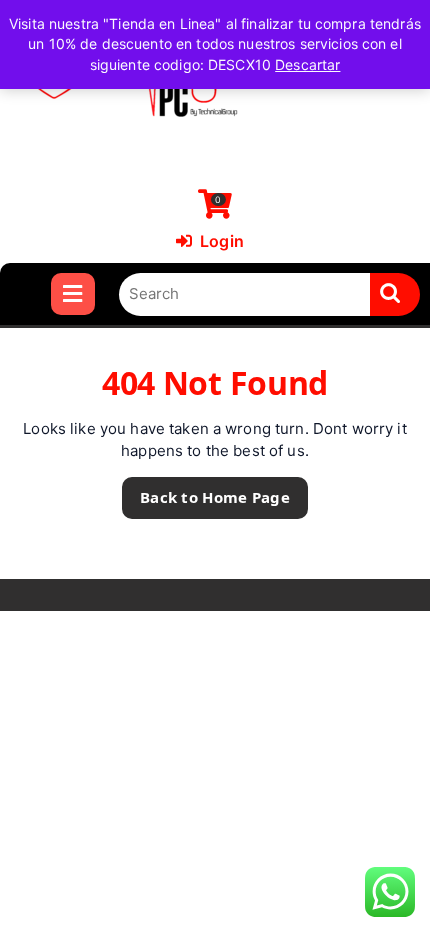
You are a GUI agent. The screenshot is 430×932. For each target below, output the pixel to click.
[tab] (72, 294)
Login (210, 240)
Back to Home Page (206, 492)
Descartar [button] (307, 64)
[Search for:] (245, 294)
